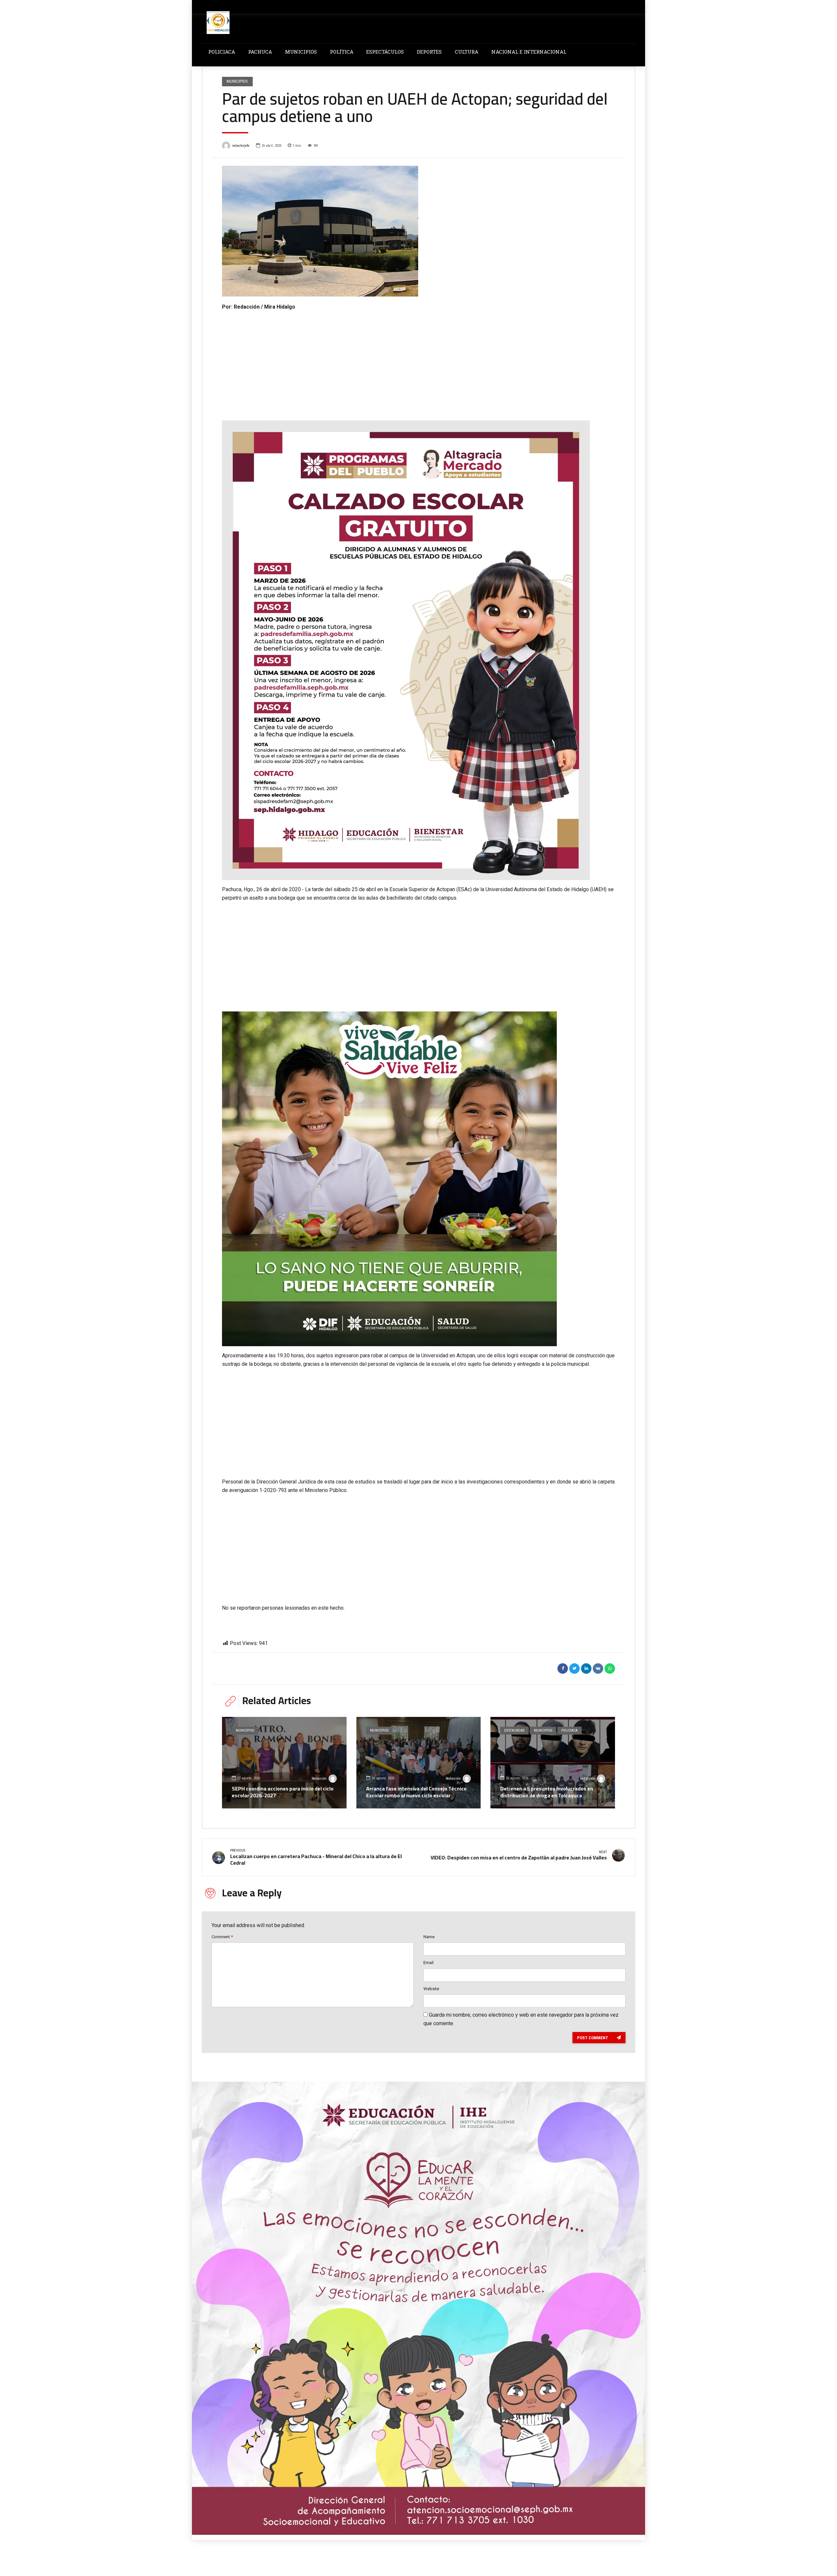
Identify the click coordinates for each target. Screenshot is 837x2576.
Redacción (319, 1779)
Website (431, 1989)
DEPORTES (429, 52)
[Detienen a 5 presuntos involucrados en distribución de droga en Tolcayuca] (553, 1763)
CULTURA (467, 52)
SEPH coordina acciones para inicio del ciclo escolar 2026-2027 (283, 1792)
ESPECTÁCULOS (385, 52)
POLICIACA (222, 52)
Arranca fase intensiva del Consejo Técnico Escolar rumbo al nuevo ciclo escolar (416, 1792)
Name (429, 1937)
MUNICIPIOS (301, 52)
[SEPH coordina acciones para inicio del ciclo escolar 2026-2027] (284, 1763)
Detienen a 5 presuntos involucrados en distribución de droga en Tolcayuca (547, 1792)
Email (428, 1963)
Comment (222, 1937)
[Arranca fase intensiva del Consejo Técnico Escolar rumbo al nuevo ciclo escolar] (419, 1763)
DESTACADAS (514, 1730)
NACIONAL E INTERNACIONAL (529, 52)
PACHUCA (260, 52)
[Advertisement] (418, 360)
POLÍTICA (342, 52)
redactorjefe (241, 146)
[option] (418, 231)
